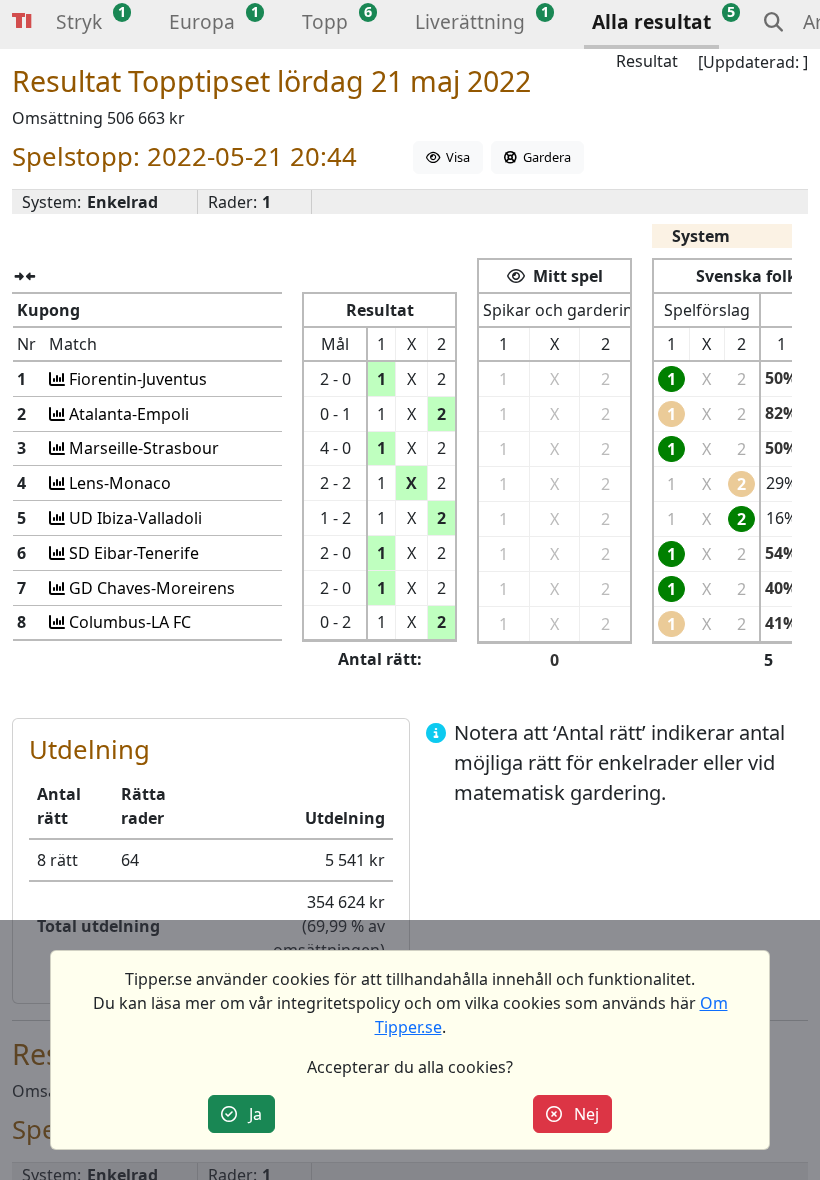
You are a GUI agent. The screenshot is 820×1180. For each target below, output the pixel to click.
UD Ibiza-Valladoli (133, 518)
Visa (455, 157)
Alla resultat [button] (651, 21)
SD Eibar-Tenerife (132, 553)
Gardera (544, 157)
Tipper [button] (22, 21)
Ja (249, 1114)
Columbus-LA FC (128, 622)
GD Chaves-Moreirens (150, 588)
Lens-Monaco (118, 483)
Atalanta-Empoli (127, 414)
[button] (79, 24)
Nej (580, 1114)
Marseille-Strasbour (142, 448)
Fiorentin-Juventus (136, 379)
